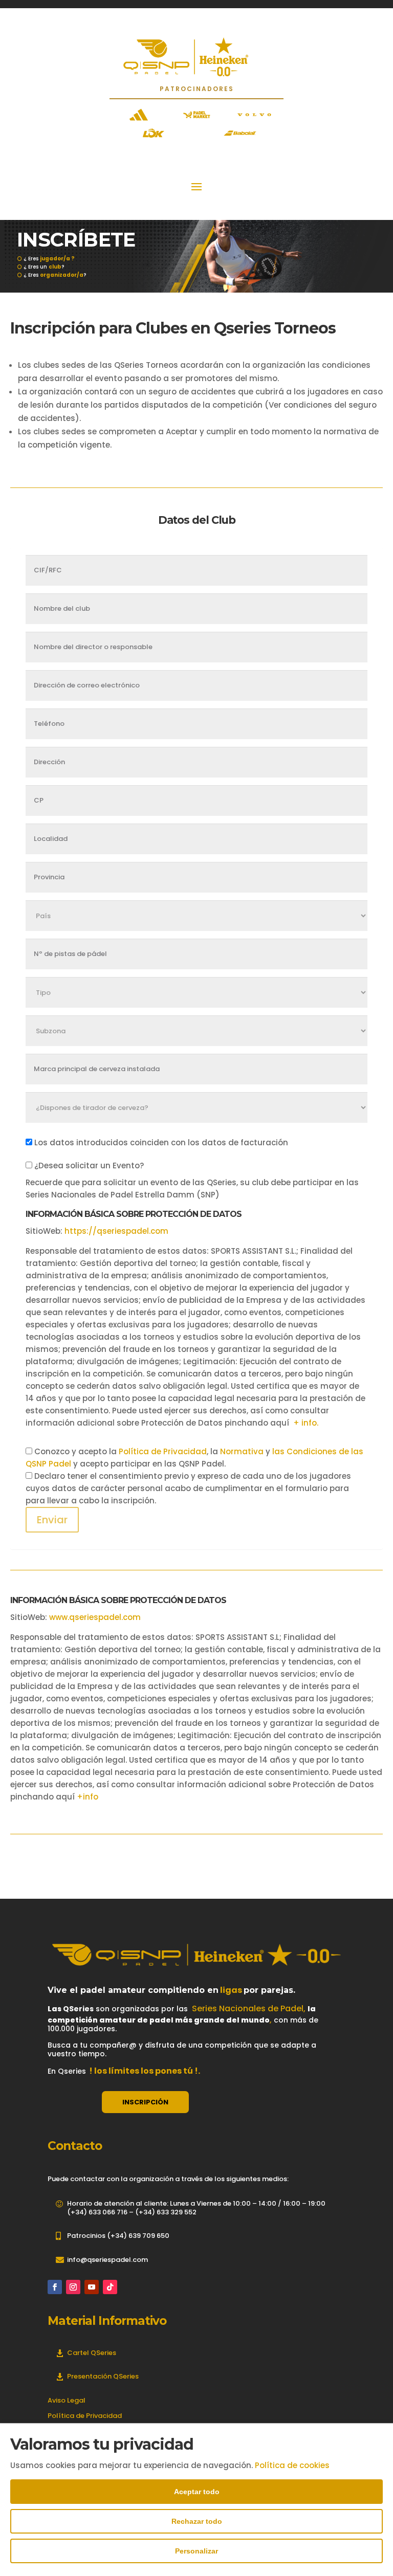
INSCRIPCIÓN (145, 2102)
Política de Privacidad (163, 1451)
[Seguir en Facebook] (55, 2287)
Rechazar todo (197, 2521)
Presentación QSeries (103, 2376)
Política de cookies (292, 2465)
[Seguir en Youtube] (92, 2287)
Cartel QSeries (92, 2353)
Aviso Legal (67, 2400)
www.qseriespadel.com (95, 1617)
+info (88, 1797)
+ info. (306, 1423)
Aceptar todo (197, 2492)
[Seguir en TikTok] (110, 2287)
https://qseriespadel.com (116, 1231)
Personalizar (196, 2551)
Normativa (242, 1451)
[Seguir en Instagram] (73, 2287)
